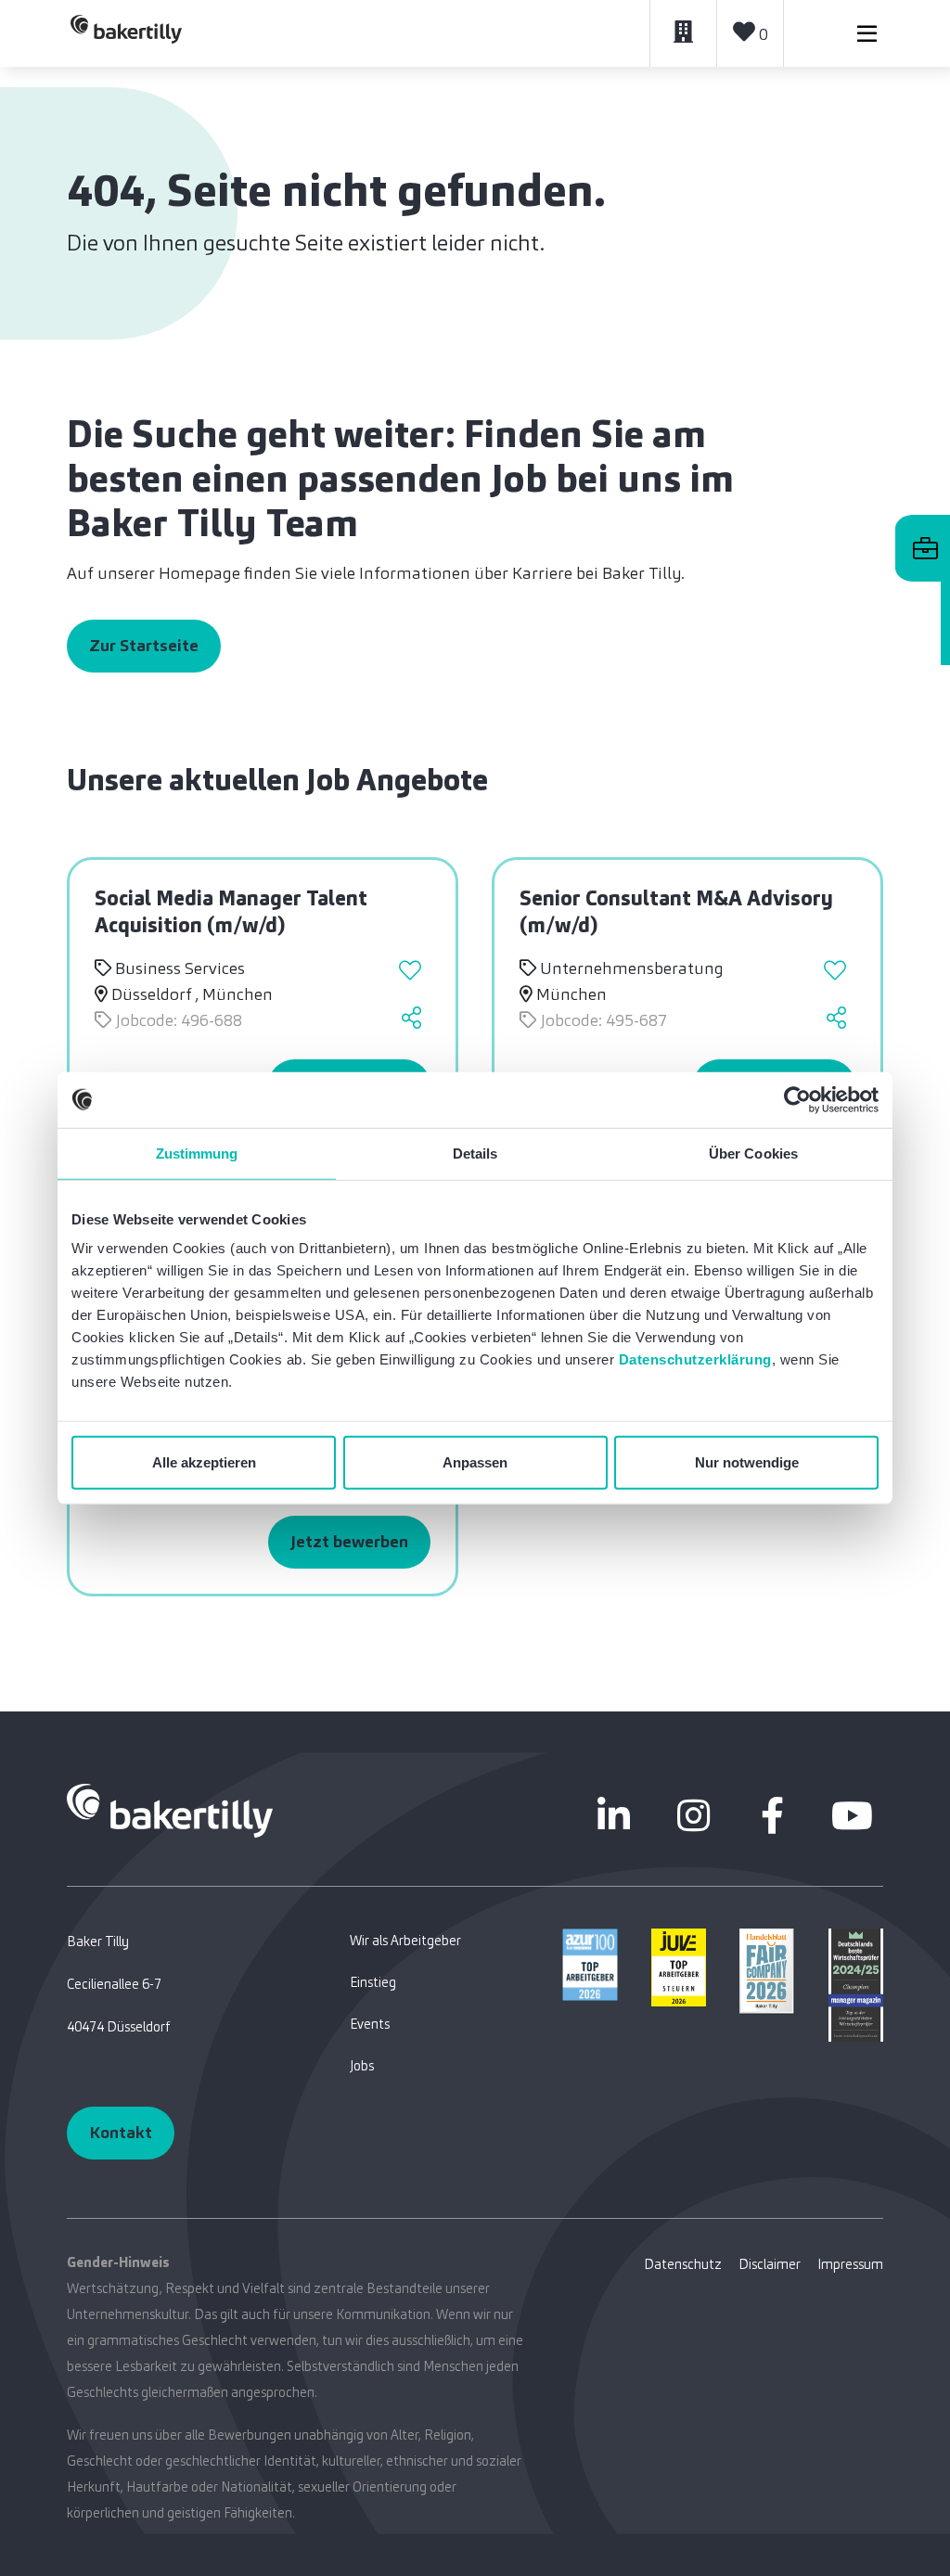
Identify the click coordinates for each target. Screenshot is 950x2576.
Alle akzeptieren (204, 1462)
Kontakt (121, 2133)
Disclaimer (770, 2264)
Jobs (362, 2066)
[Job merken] (413, 973)
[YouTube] (852, 1815)
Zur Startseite (144, 646)
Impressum (850, 2264)
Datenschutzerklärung (695, 1359)
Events (370, 2024)
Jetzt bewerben (349, 1542)
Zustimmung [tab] (197, 1153)
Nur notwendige (747, 1462)
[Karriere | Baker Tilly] (126, 33)
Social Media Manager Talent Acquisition (231, 912)
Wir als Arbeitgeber (405, 1941)
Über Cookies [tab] (753, 1153)
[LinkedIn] (614, 1815)
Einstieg (373, 1982)
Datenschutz (683, 2264)
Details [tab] (475, 1153)
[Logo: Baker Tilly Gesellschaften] (170, 1810)
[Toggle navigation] (867, 33)
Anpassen (475, 1462)
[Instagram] (693, 1815)
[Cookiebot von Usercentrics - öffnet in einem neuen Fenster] (797, 1099)
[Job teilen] (413, 1020)
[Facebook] (773, 1815)
